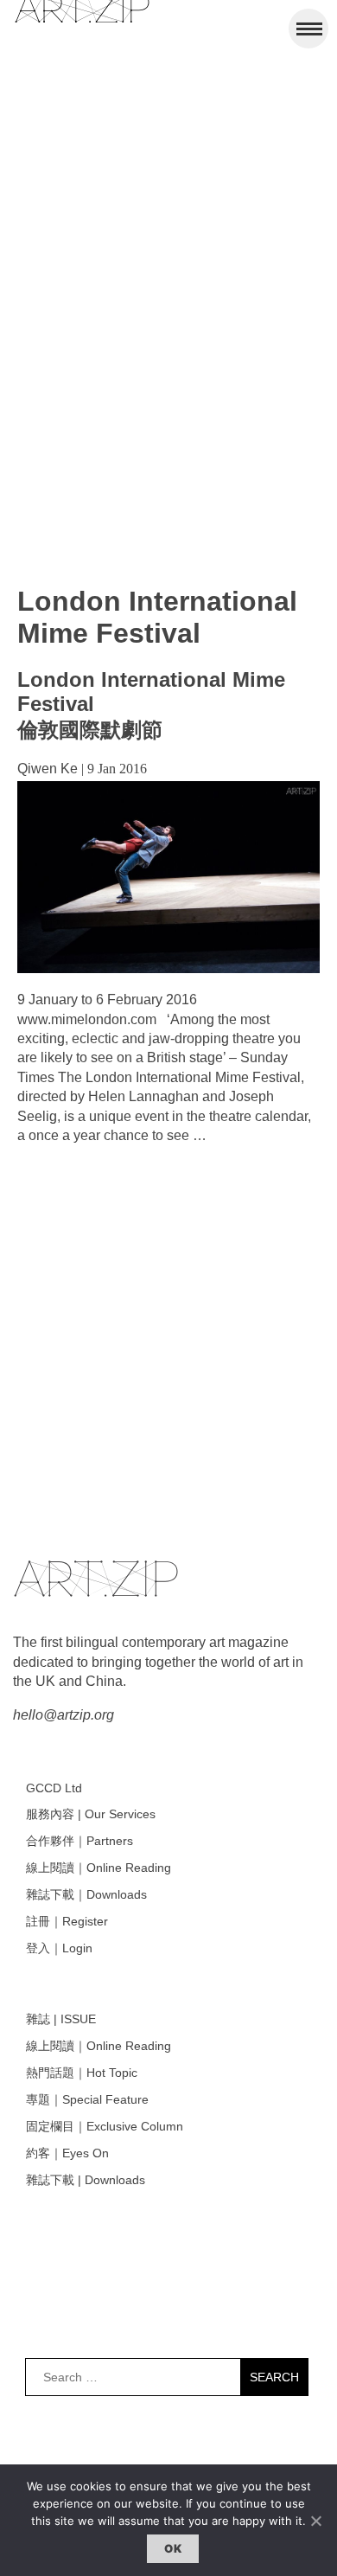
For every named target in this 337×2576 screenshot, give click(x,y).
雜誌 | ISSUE (61, 2019)
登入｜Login (59, 1948)
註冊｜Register (67, 1921)
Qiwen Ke (48, 769)
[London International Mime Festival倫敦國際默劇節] (168, 968)
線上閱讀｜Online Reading (99, 1868)
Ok (173, 2548)
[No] (315, 2521)
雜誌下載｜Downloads (86, 1894)
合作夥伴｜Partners (79, 1841)
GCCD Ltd (54, 1788)
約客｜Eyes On (67, 2153)
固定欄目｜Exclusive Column (105, 2126)
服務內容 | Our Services (91, 1814)
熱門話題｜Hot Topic (82, 2073)
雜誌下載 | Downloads (86, 2180)
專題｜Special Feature (87, 2099)
